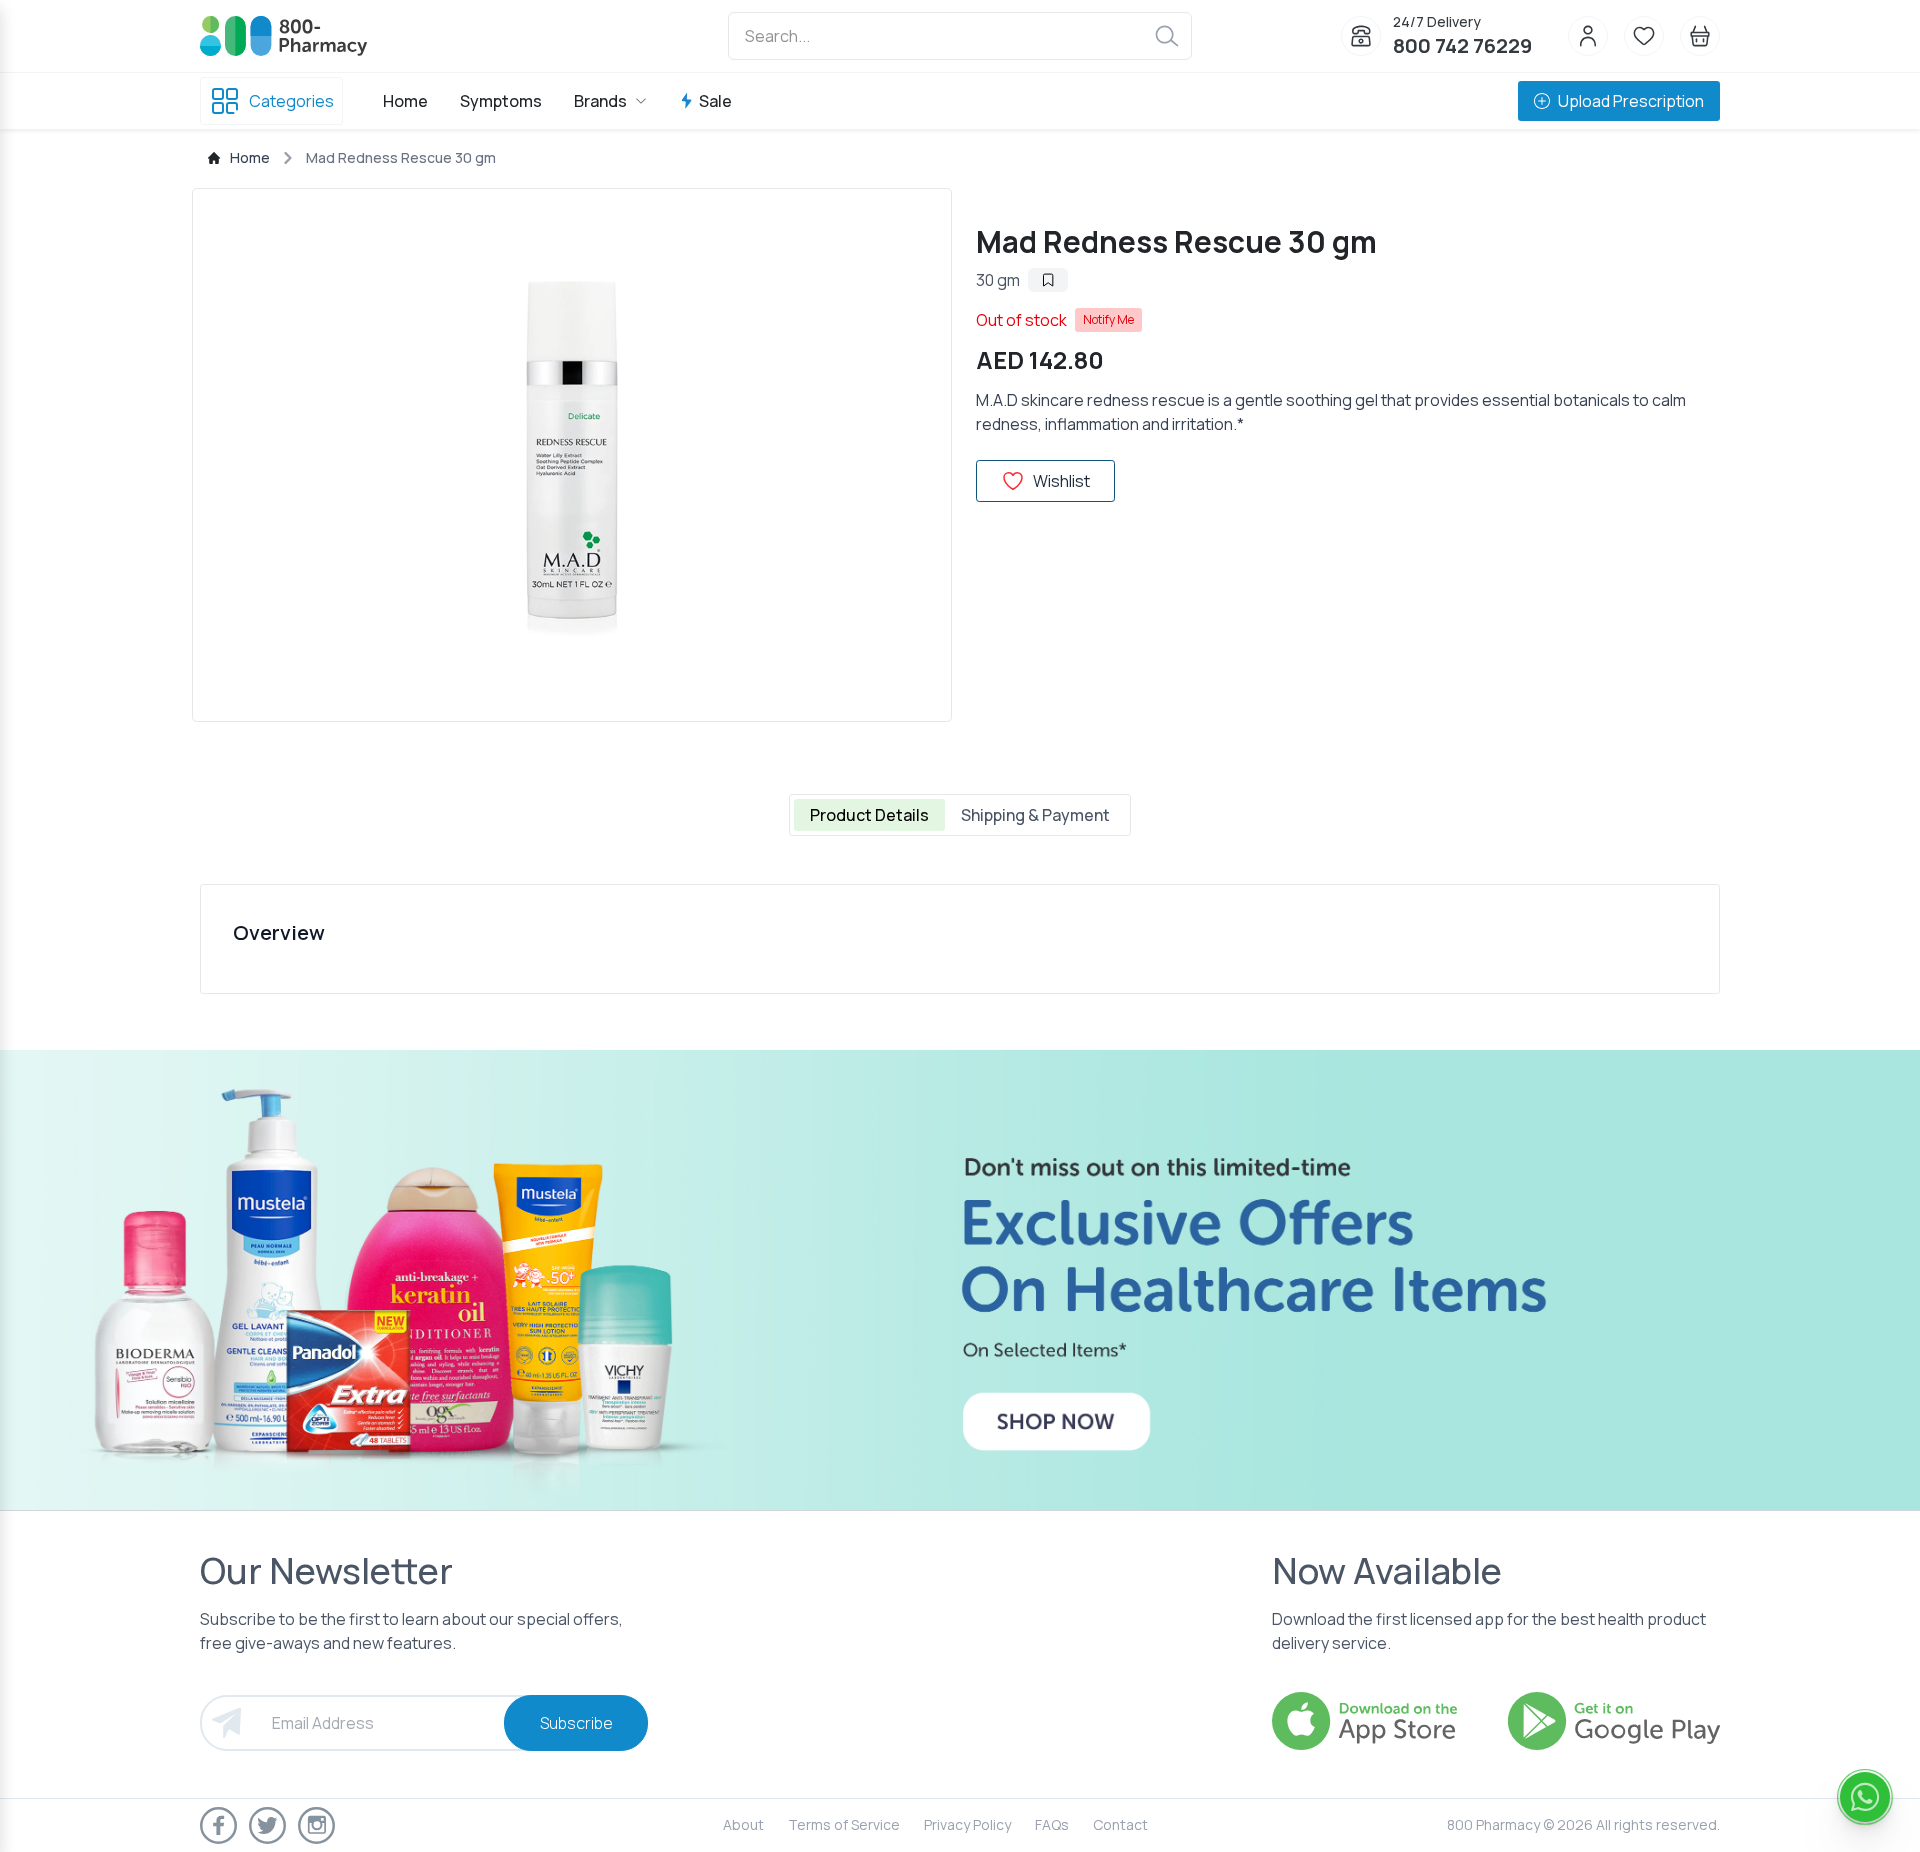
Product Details (869, 815)
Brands (600, 101)
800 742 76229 (1462, 45)
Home (405, 101)
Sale (715, 101)
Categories (291, 101)
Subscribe (576, 1723)
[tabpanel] (960, 939)
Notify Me (1108, 319)
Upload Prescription (1631, 101)
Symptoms (501, 101)
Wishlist (1061, 481)
